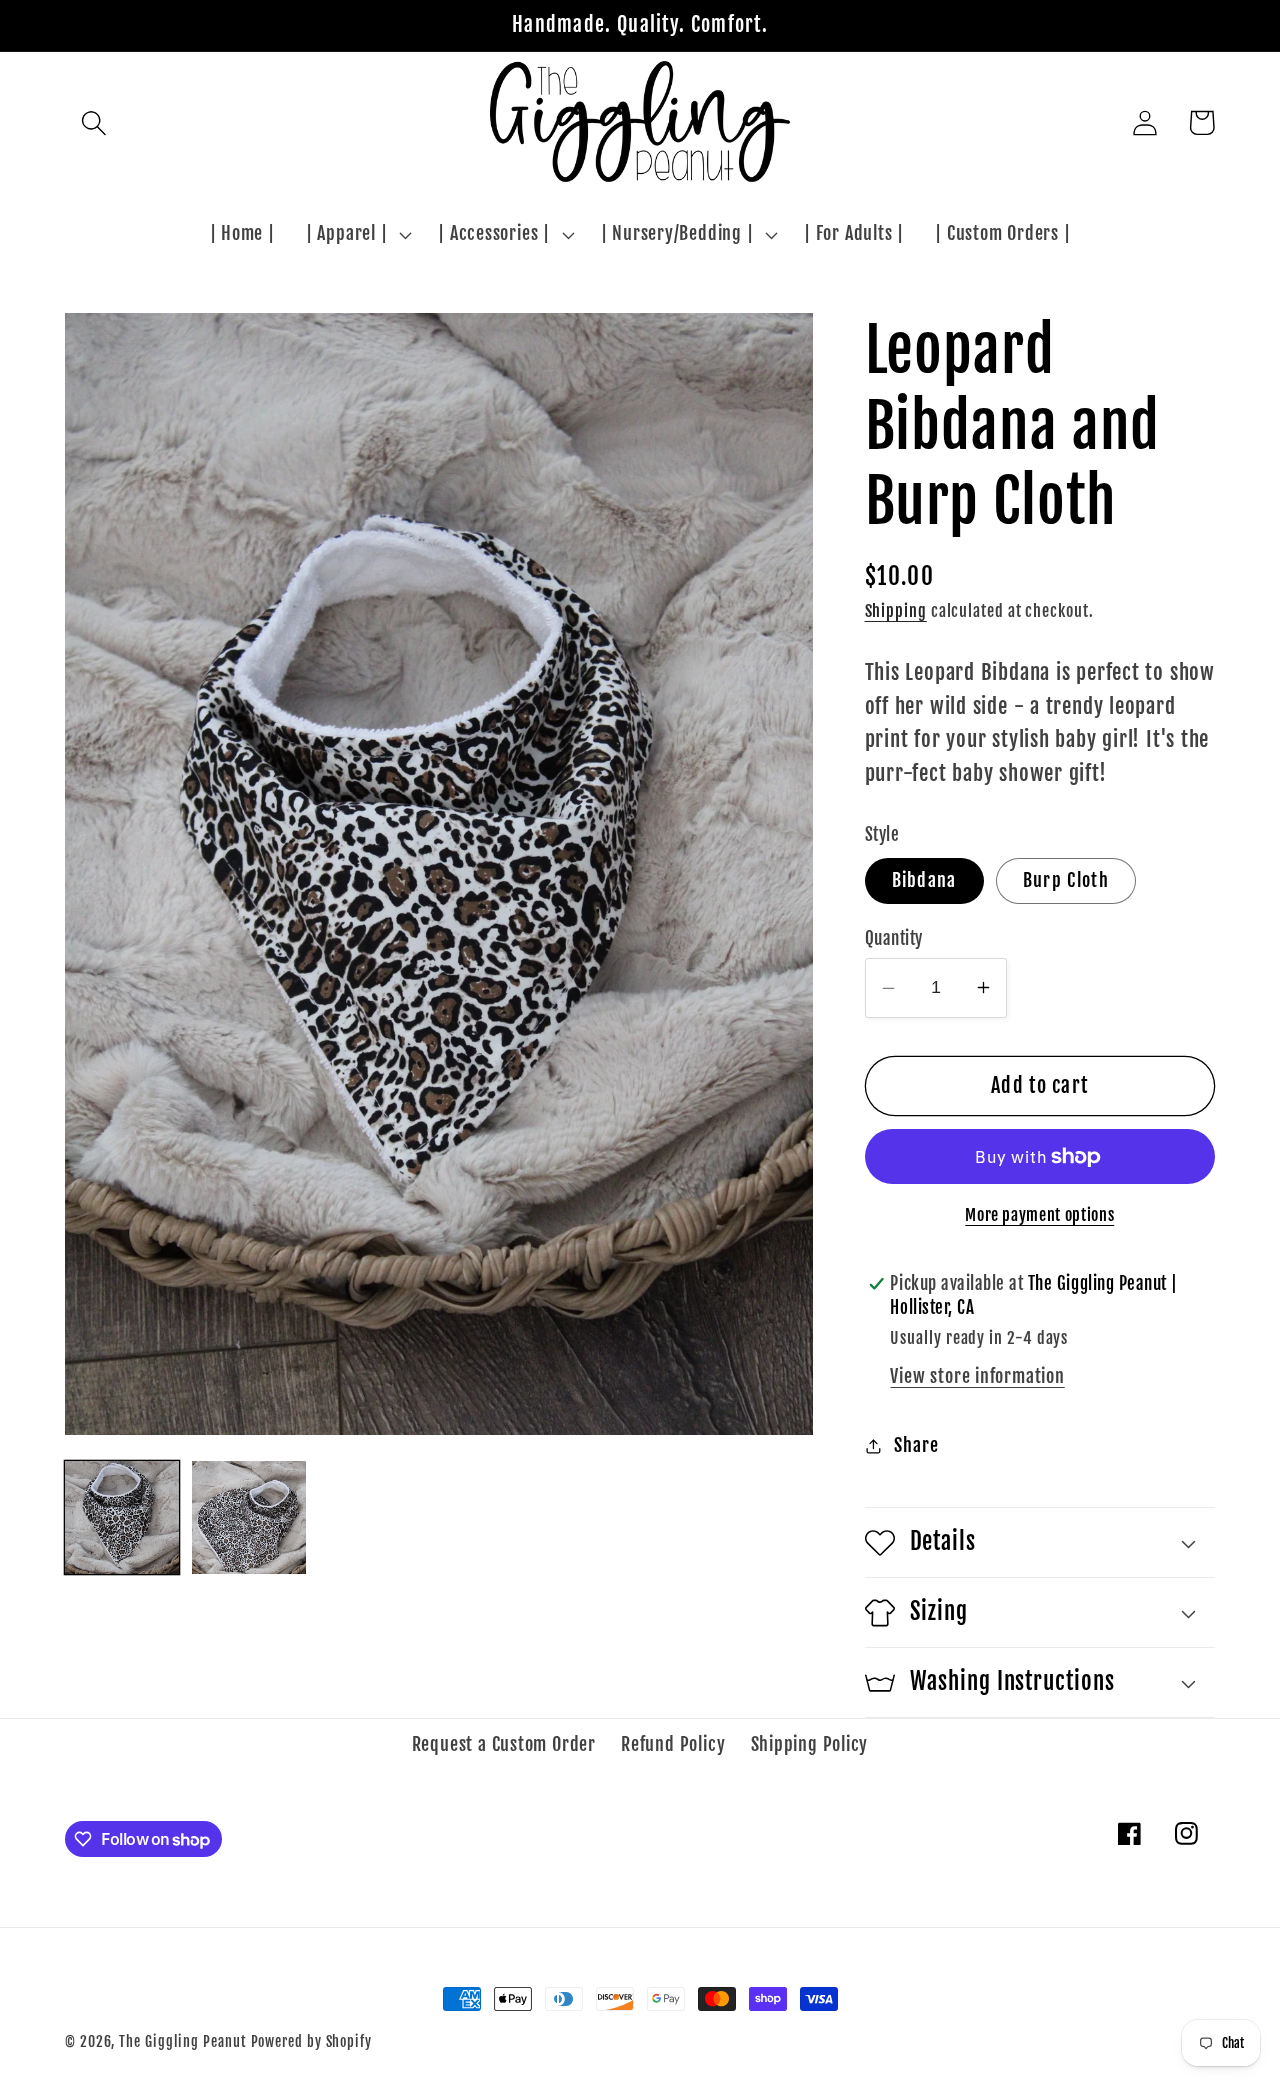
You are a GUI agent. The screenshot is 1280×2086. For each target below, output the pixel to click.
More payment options (1039, 1215)
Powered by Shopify (311, 2042)
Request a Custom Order (504, 1744)
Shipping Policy (810, 1744)
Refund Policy (673, 1744)
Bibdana (924, 880)
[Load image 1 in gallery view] (122, 1518)
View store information (977, 1376)
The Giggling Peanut (182, 2042)
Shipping (896, 611)
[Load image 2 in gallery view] (249, 1518)
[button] (93, 122)
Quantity (894, 938)
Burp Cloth (1066, 880)
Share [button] (916, 1445)
